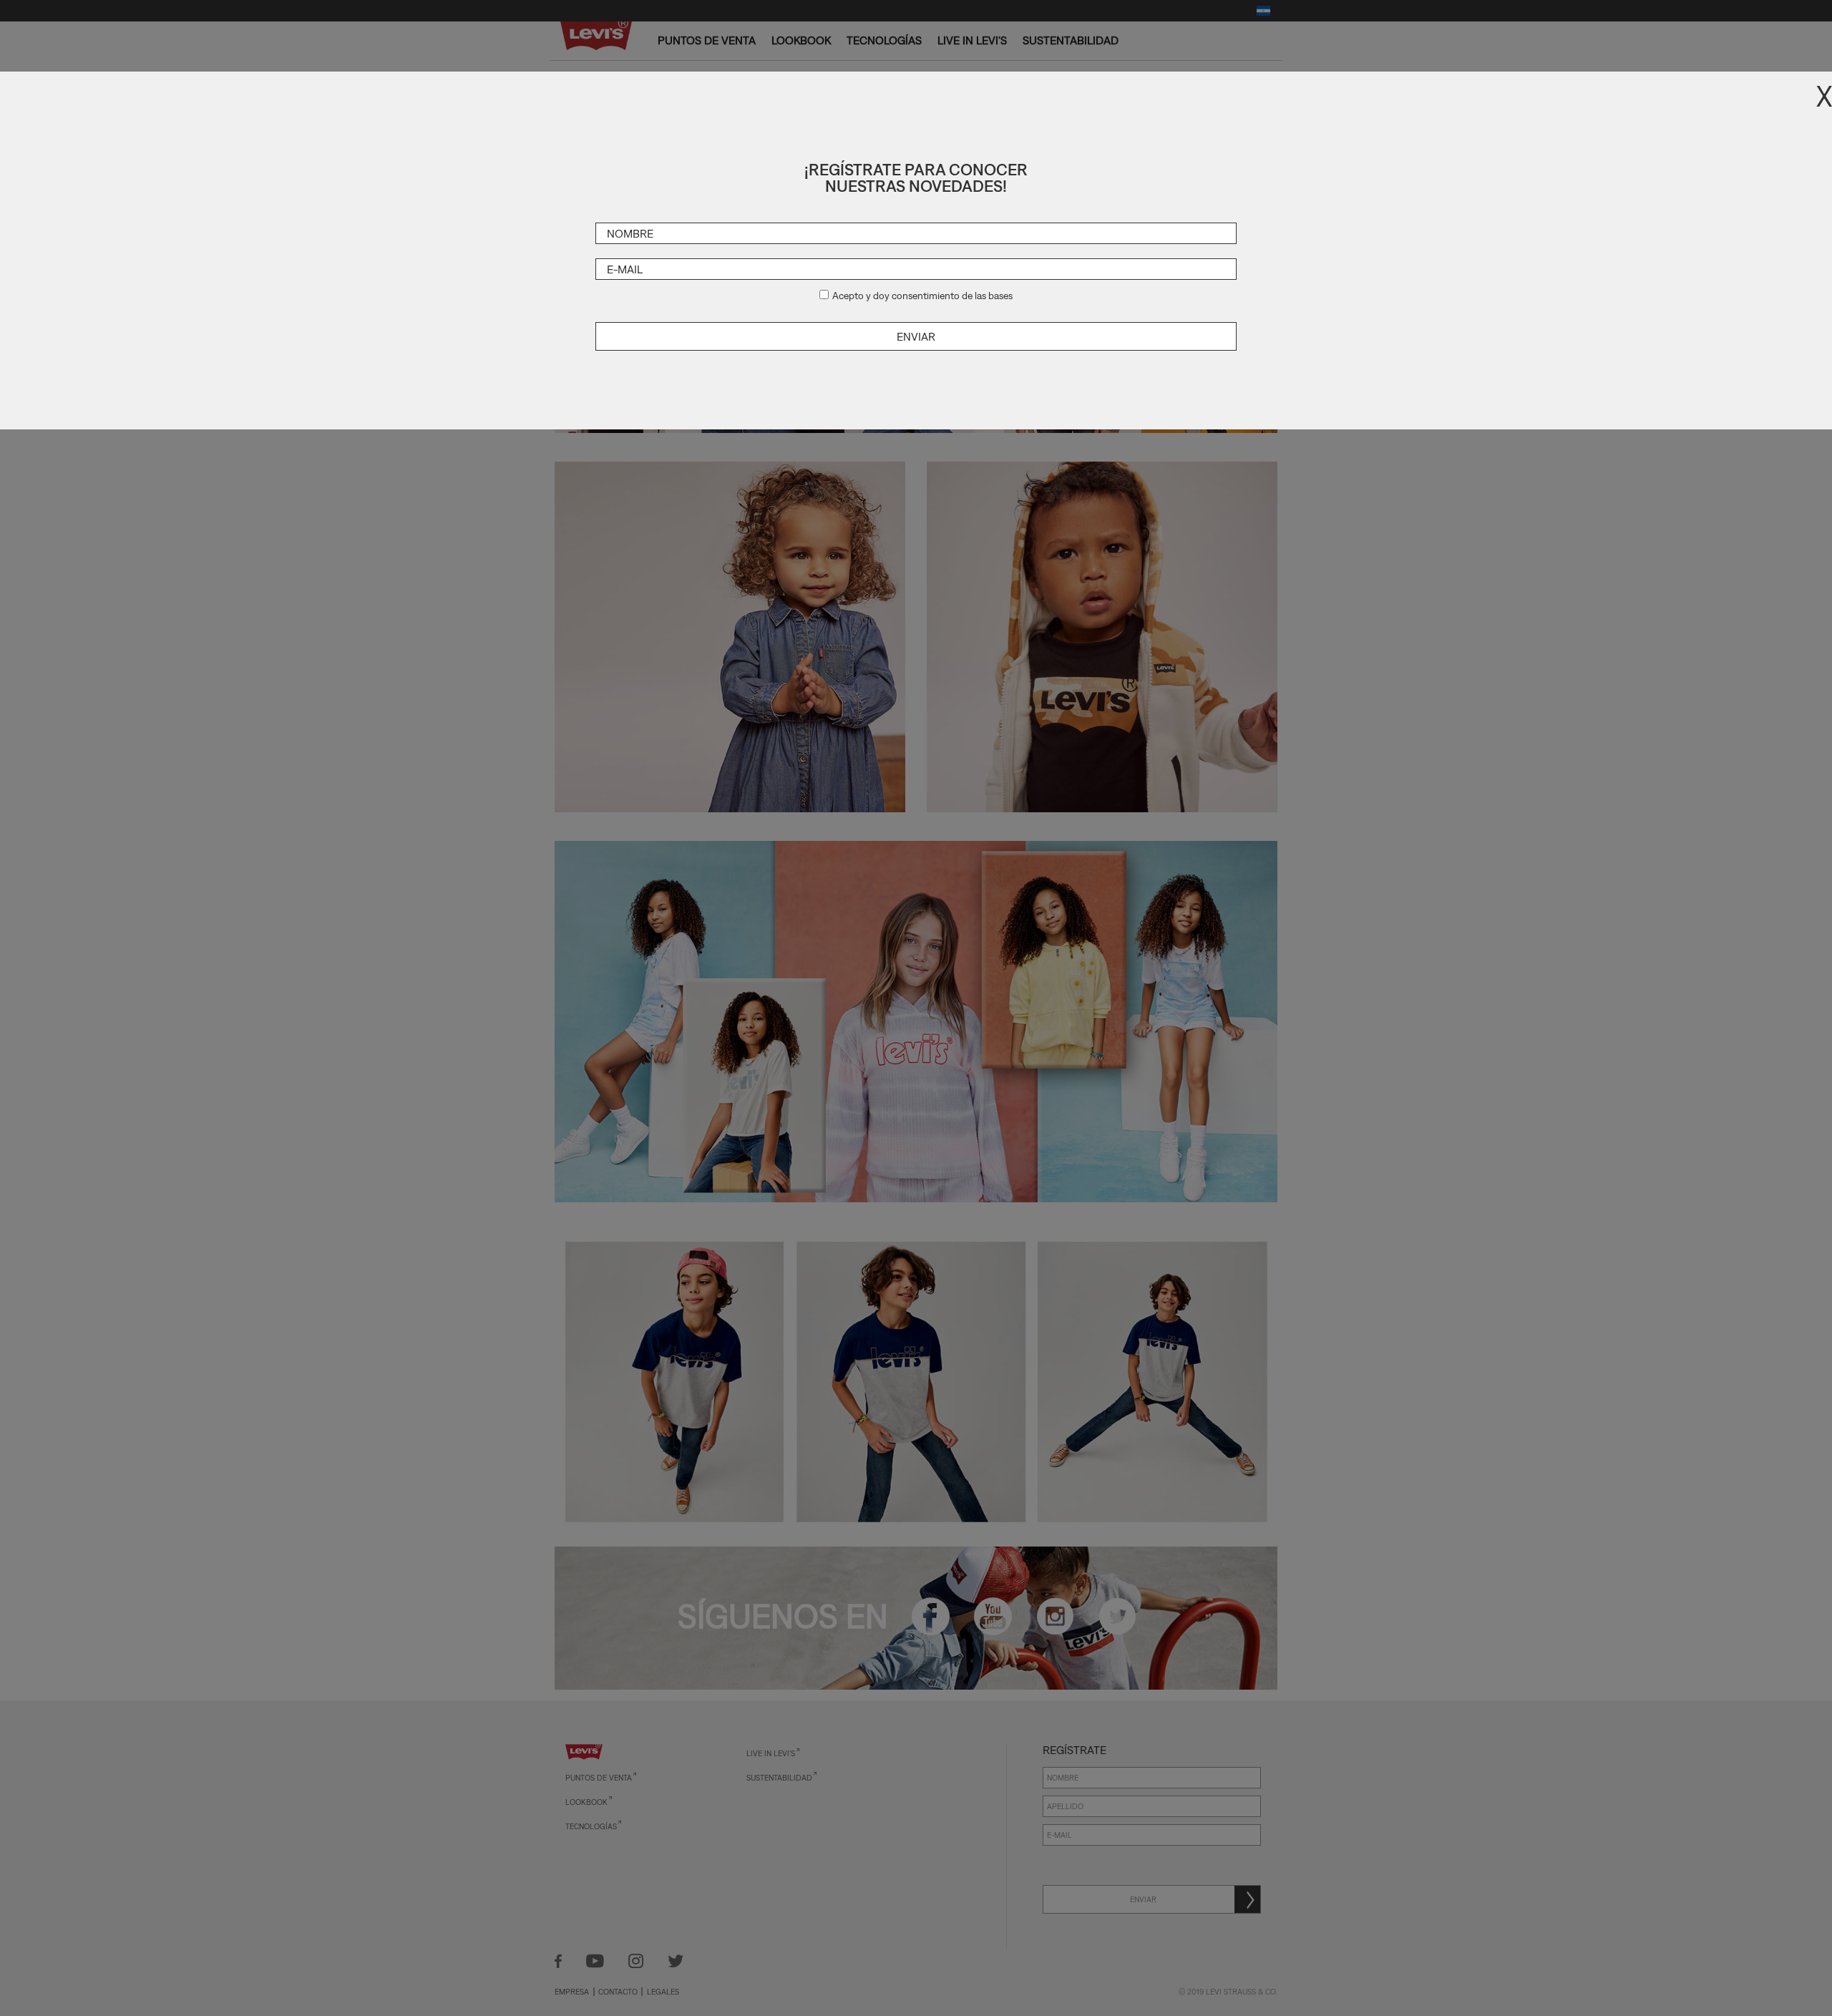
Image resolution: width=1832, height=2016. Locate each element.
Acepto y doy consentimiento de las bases (922, 296)
